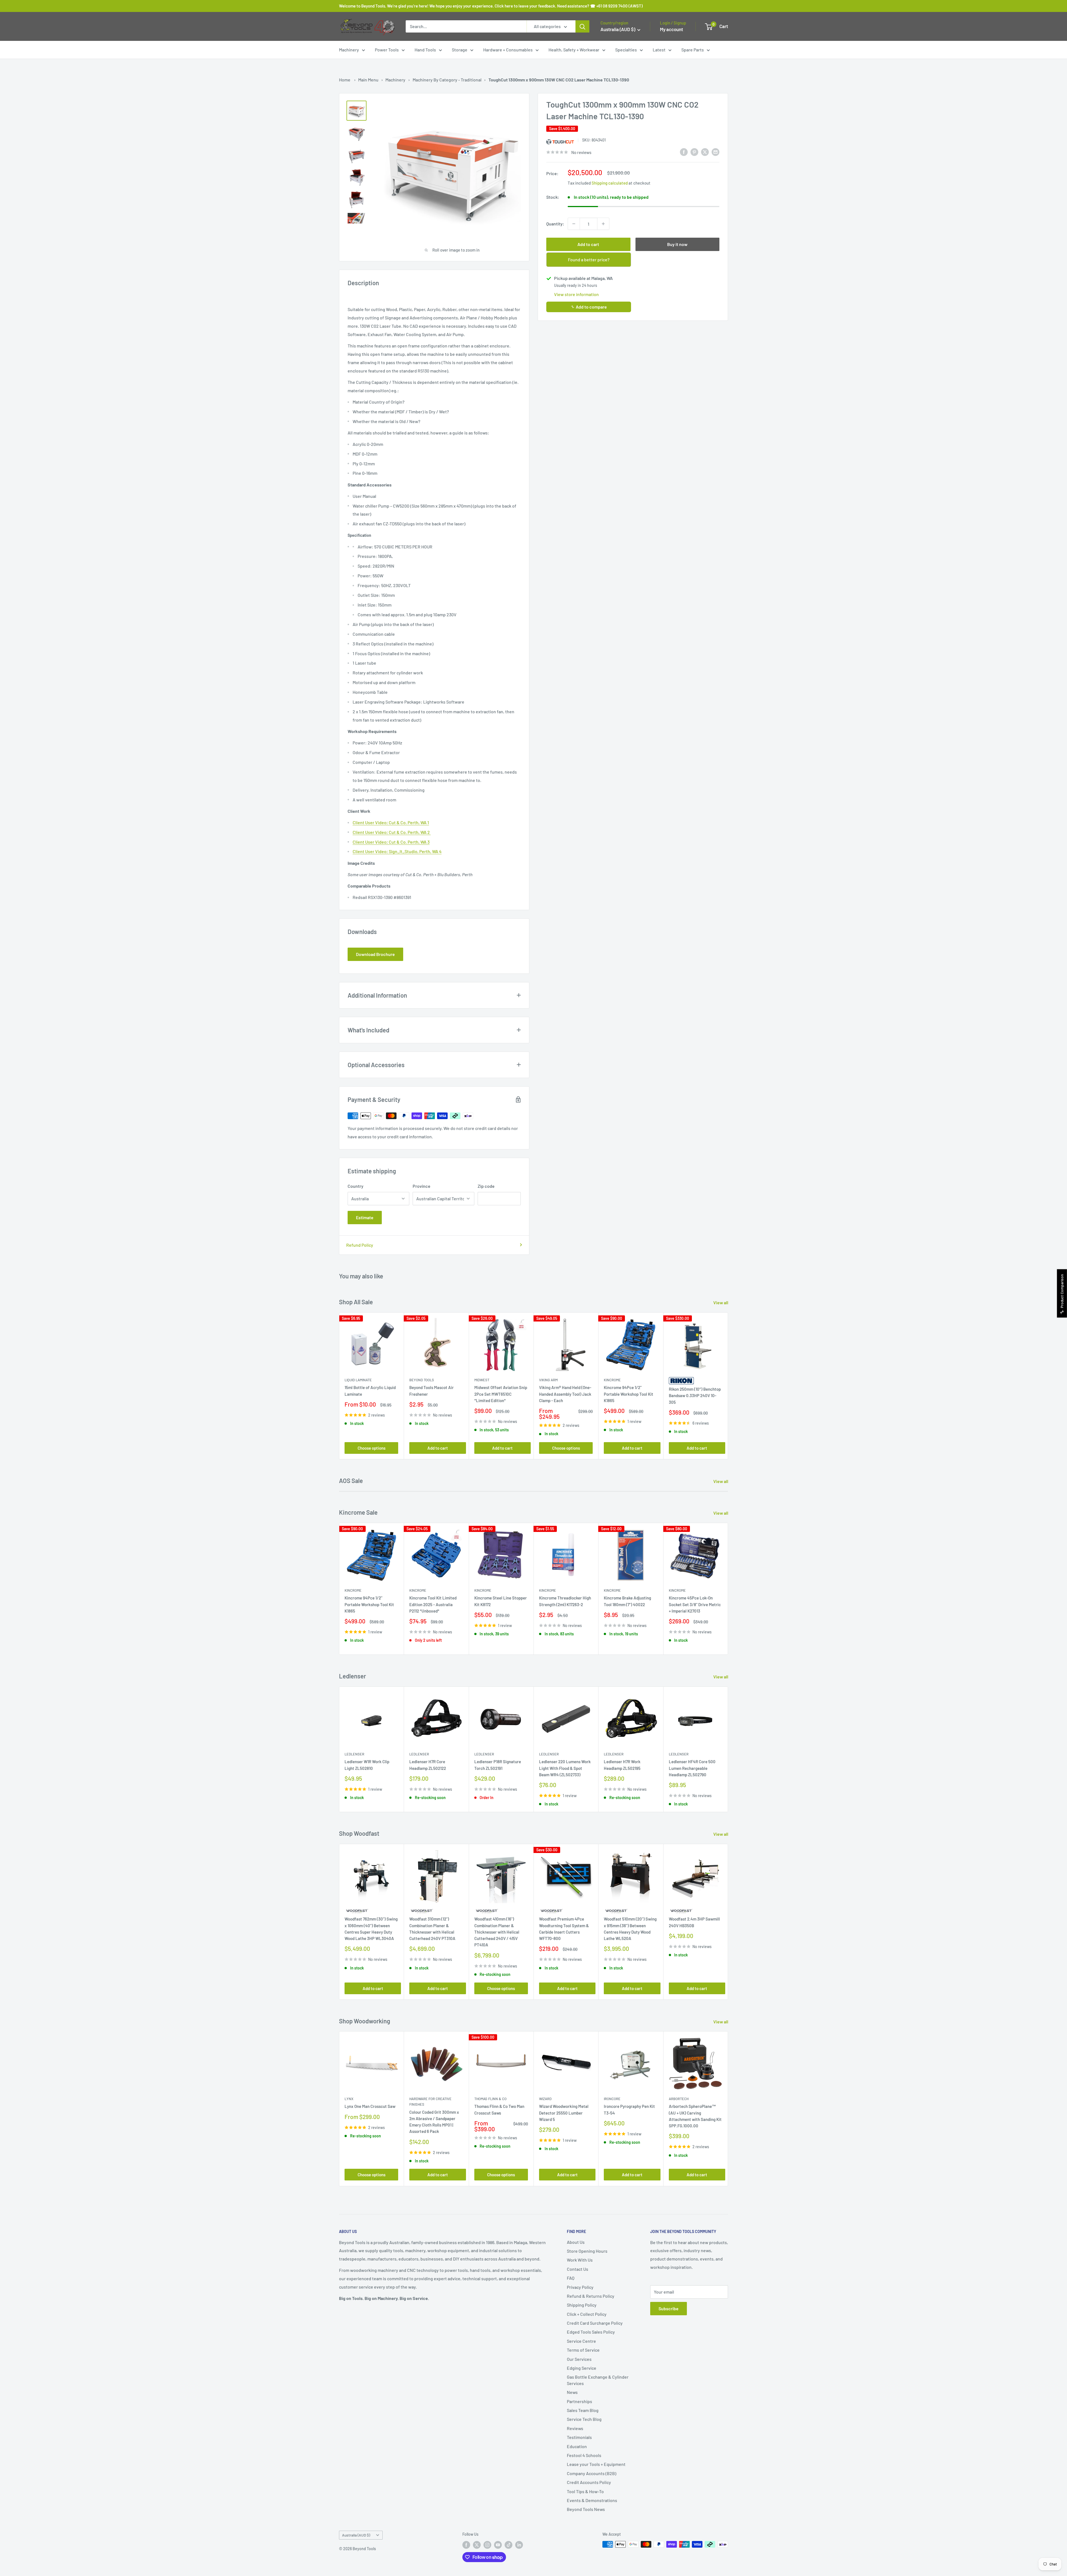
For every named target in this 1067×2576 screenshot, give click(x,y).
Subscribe (669, 2308)
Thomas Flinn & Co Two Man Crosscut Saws (499, 2110)
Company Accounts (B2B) (592, 2473)
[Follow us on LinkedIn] (519, 2545)
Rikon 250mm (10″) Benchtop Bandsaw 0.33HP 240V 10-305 (695, 1396)
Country (356, 1186)
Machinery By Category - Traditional (447, 80)
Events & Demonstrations (592, 2500)
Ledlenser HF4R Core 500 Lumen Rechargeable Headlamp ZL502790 (692, 1768)
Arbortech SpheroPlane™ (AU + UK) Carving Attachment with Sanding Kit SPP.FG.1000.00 (695, 2116)
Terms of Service (583, 2350)
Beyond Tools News (586, 2509)
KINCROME (612, 1590)
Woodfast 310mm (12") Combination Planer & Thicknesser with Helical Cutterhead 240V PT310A (432, 1929)
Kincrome (612, 1380)
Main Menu (368, 80)
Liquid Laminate (358, 1380)
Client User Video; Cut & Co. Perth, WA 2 (392, 832)
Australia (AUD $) (356, 2535)
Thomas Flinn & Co (490, 2099)
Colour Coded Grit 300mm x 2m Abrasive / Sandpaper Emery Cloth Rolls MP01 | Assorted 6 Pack (434, 2122)
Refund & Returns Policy (591, 2296)
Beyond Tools (422, 1380)
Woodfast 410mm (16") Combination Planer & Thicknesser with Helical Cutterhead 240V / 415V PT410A (497, 1932)
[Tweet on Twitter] (705, 152)
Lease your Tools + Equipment (596, 2464)
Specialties (626, 50)
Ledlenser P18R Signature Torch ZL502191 (498, 1765)
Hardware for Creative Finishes (430, 2102)
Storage (460, 50)
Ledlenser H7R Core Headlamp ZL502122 (428, 1765)
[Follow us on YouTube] (498, 2545)
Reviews (575, 2428)
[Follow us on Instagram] (487, 2545)
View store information (576, 294)
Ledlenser (354, 1754)
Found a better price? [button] (589, 259)
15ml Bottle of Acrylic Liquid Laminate (370, 1391)
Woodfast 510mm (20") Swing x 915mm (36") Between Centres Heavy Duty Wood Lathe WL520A (630, 1929)
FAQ (571, 2278)
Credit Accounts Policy (589, 2482)
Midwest (482, 1380)
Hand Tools (425, 50)
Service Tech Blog (584, 2419)
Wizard (545, 2099)
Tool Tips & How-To (585, 2491)
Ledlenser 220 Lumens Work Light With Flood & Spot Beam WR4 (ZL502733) (565, 1768)
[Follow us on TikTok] (508, 2545)
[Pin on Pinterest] (694, 152)
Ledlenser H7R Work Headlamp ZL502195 (622, 1765)
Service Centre (581, 2341)
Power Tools (387, 50)
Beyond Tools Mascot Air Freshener (432, 1391)
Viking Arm (548, 1380)
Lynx (349, 2099)
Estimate (365, 1217)
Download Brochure (375, 954)
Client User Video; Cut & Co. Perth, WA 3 (391, 842)
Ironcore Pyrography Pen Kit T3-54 (629, 2110)
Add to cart (588, 244)
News (572, 2392)
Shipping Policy (582, 2305)
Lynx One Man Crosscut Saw (370, 2106)
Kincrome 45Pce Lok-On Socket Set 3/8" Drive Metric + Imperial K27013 (695, 1604)
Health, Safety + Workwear (574, 50)
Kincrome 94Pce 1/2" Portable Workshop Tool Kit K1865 (629, 1394)
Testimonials (579, 2437)
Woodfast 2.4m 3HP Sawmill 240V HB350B (694, 1922)
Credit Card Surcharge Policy (595, 2323)
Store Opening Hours (587, 2251)
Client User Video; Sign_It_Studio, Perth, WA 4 (397, 851)
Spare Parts (693, 50)
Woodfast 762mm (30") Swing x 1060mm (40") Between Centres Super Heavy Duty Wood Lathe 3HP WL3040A (371, 1929)
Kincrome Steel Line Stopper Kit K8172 (501, 1601)
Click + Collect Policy (587, 2314)
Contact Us (578, 2269)
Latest (659, 50)
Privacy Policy (580, 2287)
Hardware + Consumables (508, 50)
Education (577, 2446)
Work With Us (580, 2260)
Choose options (372, 1448)
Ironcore (612, 2099)
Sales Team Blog (583, 2410)
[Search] (582, 26)
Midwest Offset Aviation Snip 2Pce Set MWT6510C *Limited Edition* (501, 1394)
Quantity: (555, 224)
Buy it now (677, 244)
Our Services (579, 2359)
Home (345, 80)
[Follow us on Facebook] (466, 2545)
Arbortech (679, 2099)
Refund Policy (360, 1245)
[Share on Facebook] (684, 152)
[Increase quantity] (603, 224)
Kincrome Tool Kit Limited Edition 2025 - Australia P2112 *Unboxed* (433, 1604)
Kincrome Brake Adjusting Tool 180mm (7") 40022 (627, 1601)
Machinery (349, 50)
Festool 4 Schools (584, 2455)
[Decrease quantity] (574, 224)
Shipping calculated (610, 183)
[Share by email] (716, 152)
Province (422, 1186)
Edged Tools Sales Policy (591, 2332)
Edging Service (582, 2368)
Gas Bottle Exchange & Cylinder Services (598, 2380)
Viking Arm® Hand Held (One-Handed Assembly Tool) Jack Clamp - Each (565, 1394)
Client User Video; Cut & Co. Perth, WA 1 (391, 822)
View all (721, 1302)
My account (671, 29)
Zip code (486, 1186)
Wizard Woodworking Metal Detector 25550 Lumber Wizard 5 (564, 2113)
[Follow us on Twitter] (477, 2545)
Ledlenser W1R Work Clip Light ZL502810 (367, 1765)
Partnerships (579, 2401)
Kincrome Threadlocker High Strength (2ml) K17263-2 (565, 1601)
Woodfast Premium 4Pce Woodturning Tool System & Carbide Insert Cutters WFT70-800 (564, 1929)
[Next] (728, 1386)
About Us (576, 2242)
